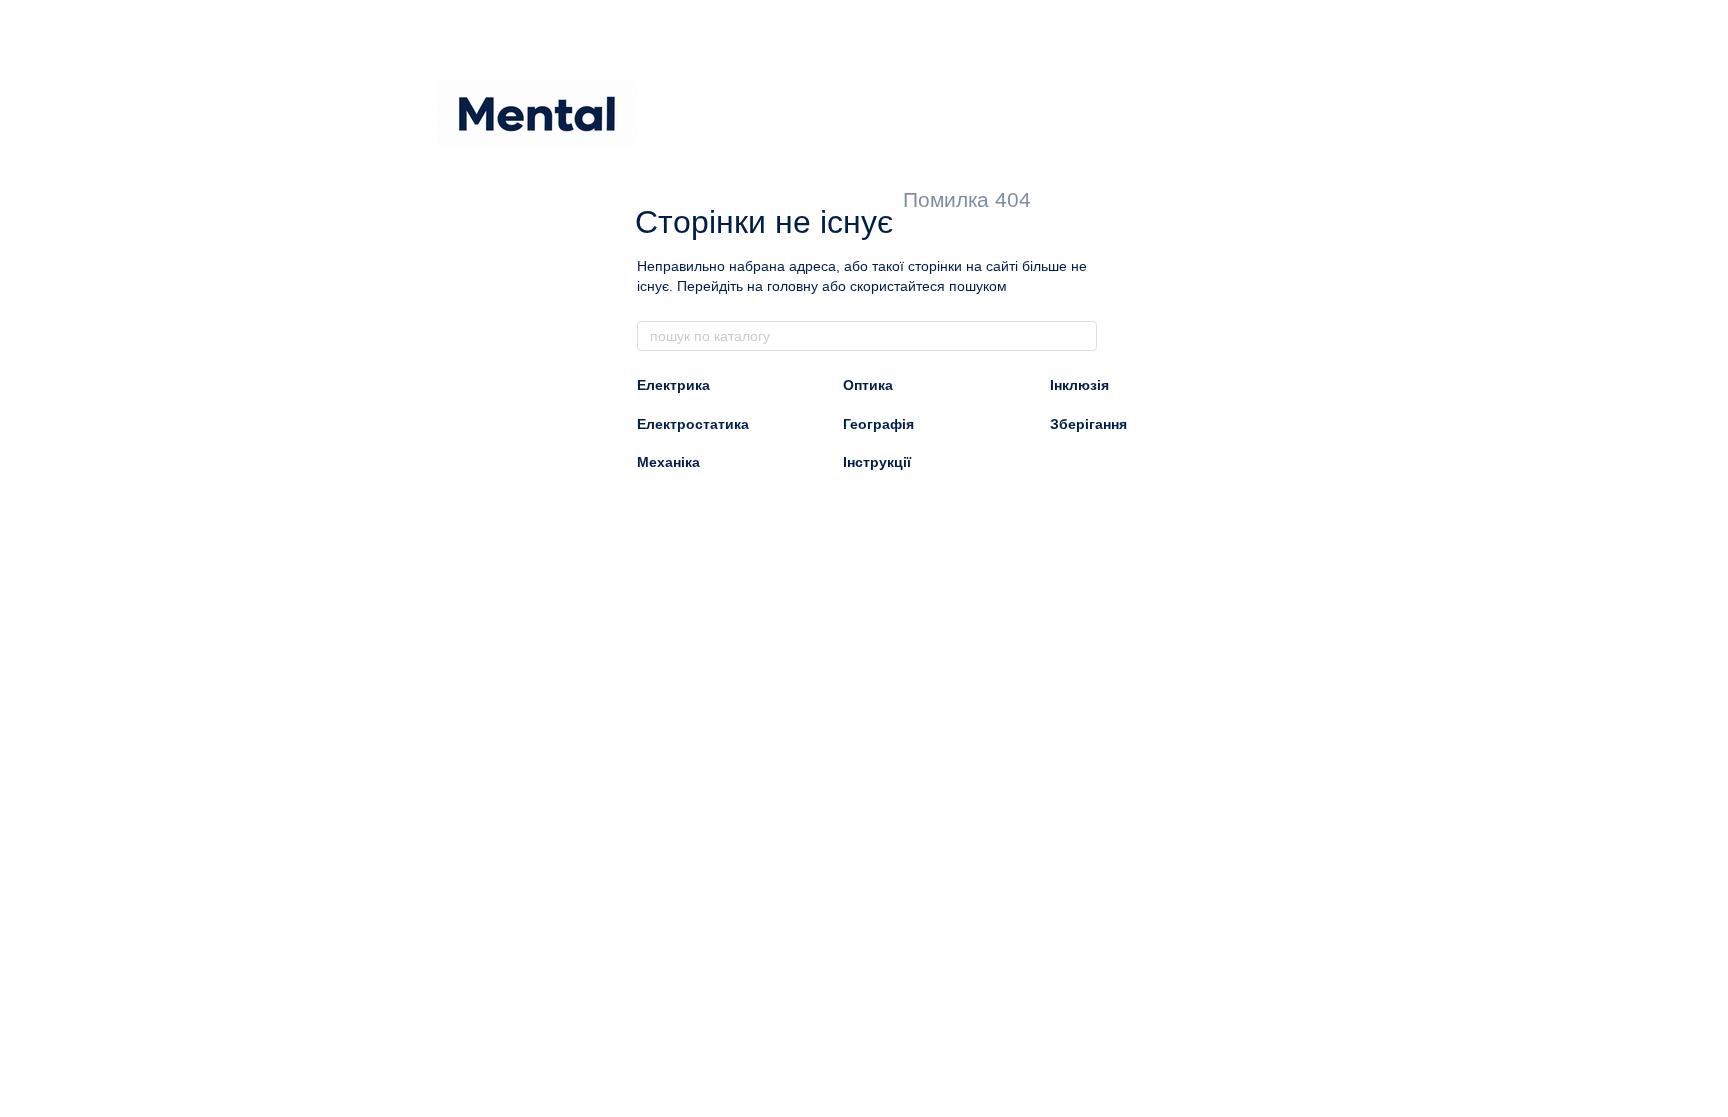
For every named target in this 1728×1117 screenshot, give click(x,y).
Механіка (668, 462)
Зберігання (1088, 424)
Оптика (868, 385)
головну (792, 286)
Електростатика (693, 424)
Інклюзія (1079, 385)
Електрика (673, 385)
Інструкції (877, 462)
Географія (878, 424)
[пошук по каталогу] (1081, 336)
